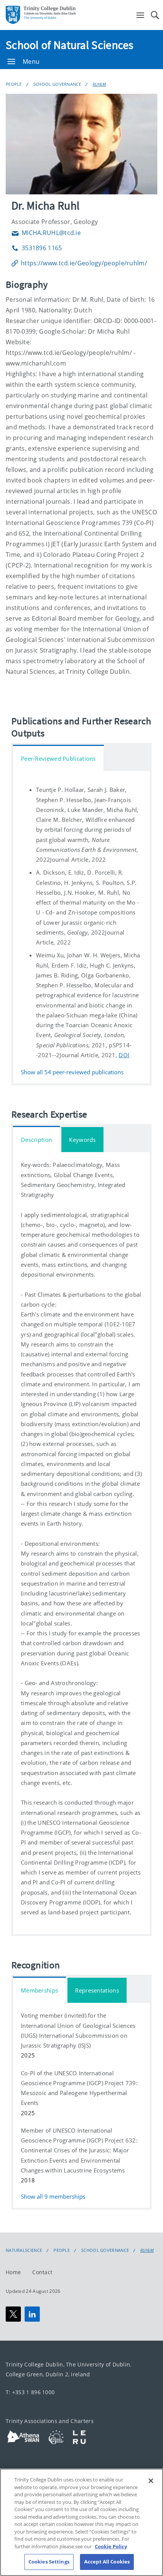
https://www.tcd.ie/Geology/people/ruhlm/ (84, 263)
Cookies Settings (49, 2562)
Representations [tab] (97, 1990)
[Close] (151, 2481)
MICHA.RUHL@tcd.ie (46, 233)
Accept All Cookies (107, 2562)
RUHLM (99, 84)
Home (13, 2272)
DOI (124, 1055)
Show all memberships (53, 2197)
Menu (31, 61)
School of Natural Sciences (70, 45)
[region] (81, 2522)
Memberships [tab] (39, 1990)
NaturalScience (24, 2250)
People (14, 84)
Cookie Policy (111, 2546)
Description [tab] (36, 1140)
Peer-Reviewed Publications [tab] (58, 758)
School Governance (57, 84)
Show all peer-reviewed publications (72, 1072)
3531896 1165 (37, 248)
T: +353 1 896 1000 (30, 2392)
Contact (42, 2272)
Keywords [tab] (82, 1140)
